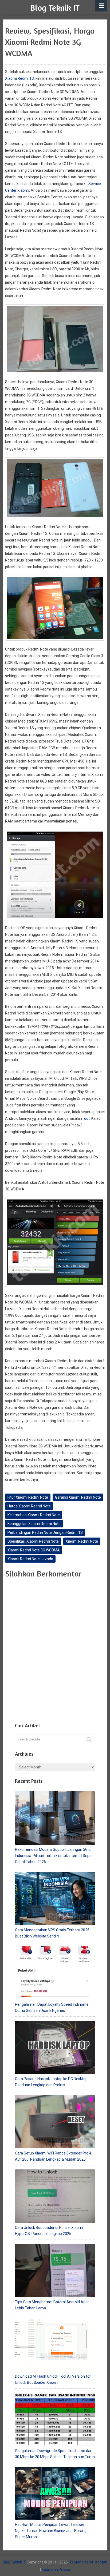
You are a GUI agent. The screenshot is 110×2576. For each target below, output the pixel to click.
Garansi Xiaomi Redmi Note (78, 1497)
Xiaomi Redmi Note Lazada (30, 1559)
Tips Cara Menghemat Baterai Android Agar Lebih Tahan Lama (52, 2305)
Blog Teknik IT (55, 8)
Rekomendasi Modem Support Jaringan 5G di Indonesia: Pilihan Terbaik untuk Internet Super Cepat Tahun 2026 (54, 1856)
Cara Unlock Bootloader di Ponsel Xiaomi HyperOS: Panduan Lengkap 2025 (49, 2231)
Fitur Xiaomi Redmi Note (28, 1497)
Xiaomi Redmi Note (82, 1541)
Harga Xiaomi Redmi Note (29, 1506)
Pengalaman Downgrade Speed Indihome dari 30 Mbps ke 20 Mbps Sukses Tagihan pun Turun (55, 2454)
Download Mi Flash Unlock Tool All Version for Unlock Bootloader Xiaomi (53, 2379)
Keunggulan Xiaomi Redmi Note (34, 1524)
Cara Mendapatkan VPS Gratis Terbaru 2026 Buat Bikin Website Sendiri (52, 1933)
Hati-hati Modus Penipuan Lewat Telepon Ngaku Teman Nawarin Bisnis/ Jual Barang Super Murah (51, 2531)
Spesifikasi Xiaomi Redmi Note (33, 1541)
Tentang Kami (81, 2562)
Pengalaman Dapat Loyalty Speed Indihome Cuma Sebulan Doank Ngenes (52, 2007)
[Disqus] (55, 1649)
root (86, 1118)
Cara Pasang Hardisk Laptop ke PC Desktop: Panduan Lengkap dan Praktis (52, 2082)
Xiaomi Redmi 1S (19, 78)
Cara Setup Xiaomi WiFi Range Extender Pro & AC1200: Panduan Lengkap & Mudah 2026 (53, 2156)
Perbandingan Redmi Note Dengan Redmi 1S (45, 1532)
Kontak (101, 2562)
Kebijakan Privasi (56, 2570)
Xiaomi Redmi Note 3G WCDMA (34, 1550)
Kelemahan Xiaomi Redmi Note (34, 1515)
